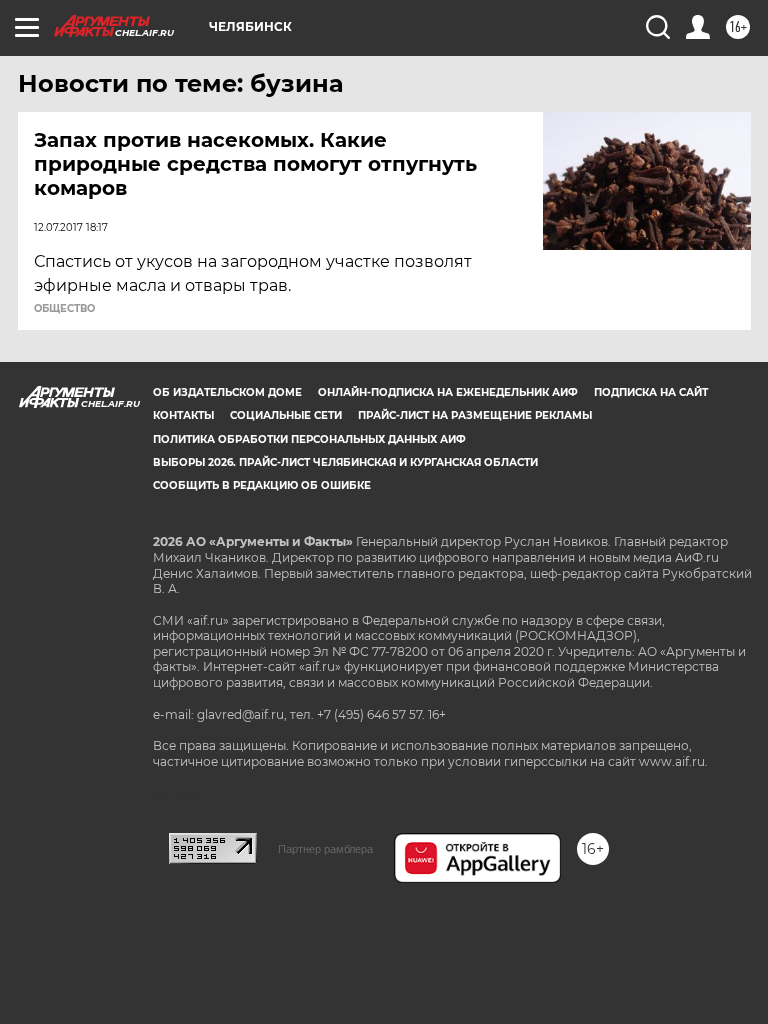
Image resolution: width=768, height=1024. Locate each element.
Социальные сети (286, 415)
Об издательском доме (227, 392)
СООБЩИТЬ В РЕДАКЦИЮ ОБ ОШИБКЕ (262, 485)
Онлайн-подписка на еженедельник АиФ (448, 392)
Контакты (183, 415)
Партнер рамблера (325, 849)
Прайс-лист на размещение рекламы (475, 415)
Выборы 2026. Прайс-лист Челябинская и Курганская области (345, 462)
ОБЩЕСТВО (64, 309)
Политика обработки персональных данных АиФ (309, 439)
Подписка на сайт (651, 392)
